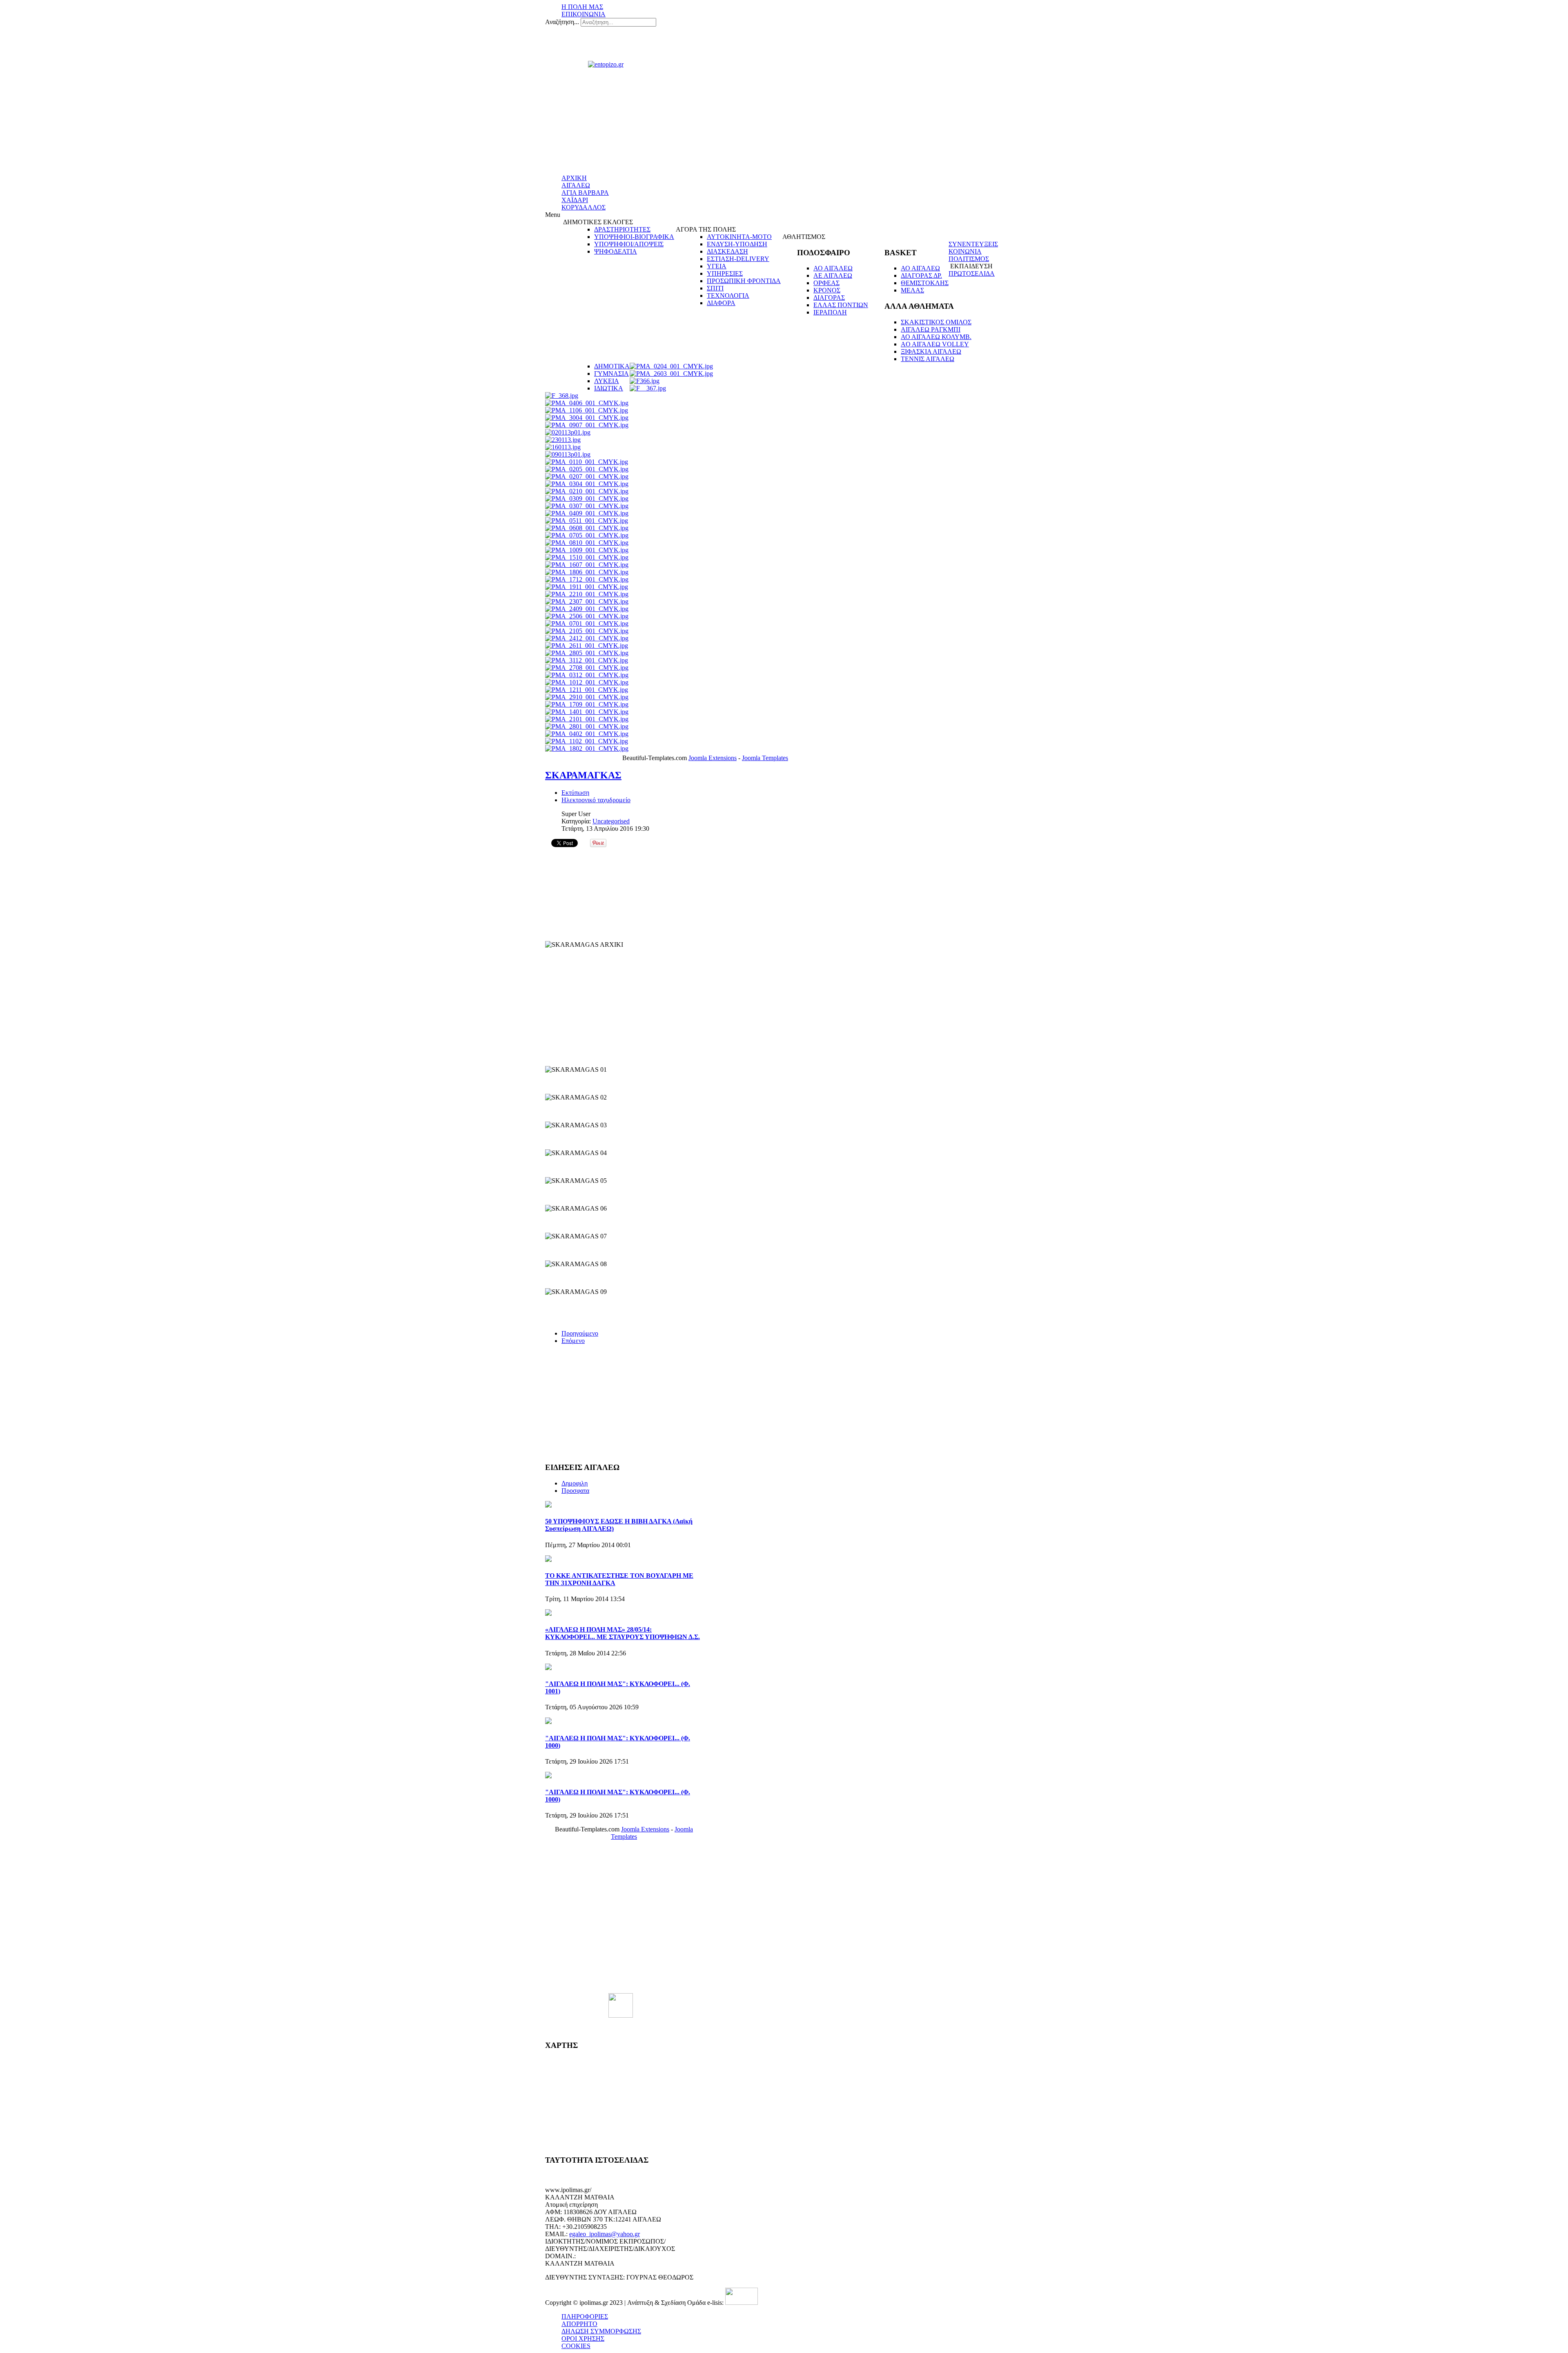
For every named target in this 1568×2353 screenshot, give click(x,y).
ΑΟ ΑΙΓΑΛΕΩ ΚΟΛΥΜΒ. (936, 337)
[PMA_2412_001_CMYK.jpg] (587, 638)
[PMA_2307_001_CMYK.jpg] (587, 601)
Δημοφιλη (575, 1483)
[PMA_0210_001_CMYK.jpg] (587, 491)
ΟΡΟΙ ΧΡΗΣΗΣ (583, 2339)
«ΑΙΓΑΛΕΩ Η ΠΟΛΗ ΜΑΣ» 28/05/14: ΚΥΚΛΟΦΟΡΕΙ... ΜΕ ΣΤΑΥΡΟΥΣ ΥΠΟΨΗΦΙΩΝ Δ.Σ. (623, 1633)
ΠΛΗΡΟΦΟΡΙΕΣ (585, 2316)
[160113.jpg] (563, 447)
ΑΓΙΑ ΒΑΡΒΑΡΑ (585, 193)
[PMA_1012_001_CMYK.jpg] (587, 682)
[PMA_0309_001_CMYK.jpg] (587, 498)
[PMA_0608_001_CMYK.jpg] (587, 528)
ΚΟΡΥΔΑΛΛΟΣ (584, 207)
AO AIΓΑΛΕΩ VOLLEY (935, 344)
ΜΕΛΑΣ (912, 290)
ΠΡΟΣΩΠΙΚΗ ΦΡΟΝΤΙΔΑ (744, 281)
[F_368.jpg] (562, 396)
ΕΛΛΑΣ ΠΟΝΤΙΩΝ (841, 305)
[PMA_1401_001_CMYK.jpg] (587, 712)
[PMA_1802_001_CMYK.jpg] (587, 748)
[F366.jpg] (645, 381)
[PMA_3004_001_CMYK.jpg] (587, 418)
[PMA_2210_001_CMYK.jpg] (587, 594)
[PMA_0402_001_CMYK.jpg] (587, 734)
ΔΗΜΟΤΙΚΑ (612, 366)
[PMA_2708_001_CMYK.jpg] (587, 668)
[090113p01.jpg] (568, 454)
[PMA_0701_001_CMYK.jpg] (587, 623)
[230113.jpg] (563, 440)
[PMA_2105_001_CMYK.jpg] (587, 631)
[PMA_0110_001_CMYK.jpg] (587, 462)
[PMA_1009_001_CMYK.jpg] (587, 550)
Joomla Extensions (713, 758)
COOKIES (576, 2346)
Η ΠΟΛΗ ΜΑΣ (582, 7)
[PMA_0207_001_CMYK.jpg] (587, 476)
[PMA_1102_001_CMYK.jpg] (587, 741)
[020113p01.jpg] (568, 432)
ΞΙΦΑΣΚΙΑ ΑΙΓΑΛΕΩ (931, 351)
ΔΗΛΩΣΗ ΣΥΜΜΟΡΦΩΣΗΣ (601, 2331)
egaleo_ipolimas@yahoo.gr (605, 2234)
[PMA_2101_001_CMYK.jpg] (587, 719)
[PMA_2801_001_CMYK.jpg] (587, 726)
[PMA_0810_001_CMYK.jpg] (587, 543)
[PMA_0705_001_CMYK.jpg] (587, 535)
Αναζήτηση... (562, 22)
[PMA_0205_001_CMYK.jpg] (587, 469)
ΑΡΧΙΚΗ (574, 178)
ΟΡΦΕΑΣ (826, 283)
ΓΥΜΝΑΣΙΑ (611, 374)
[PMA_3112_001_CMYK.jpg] (587, 660)
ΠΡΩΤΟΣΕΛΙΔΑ (972, 273)
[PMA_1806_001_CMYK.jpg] (587, 572)
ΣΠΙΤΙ (715, 288)
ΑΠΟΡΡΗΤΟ (579, 2324)
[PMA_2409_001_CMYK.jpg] (587, 609)
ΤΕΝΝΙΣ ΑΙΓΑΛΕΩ (928, 359)
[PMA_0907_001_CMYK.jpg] (587, 425)
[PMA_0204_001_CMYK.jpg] (671, 366)
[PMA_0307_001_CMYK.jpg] (587, 506)
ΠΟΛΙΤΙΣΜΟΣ (969, 259)
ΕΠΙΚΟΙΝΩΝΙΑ (584, 14)
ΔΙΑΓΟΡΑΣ (829, 298)
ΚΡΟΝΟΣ (827, 290)
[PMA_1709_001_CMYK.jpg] (587, 704)
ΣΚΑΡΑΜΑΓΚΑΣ (583, 775)
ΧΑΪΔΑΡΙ (575, 200)
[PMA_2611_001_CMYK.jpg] (587, 646)
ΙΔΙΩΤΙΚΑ (609, 388)
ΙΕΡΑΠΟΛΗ (830, 312)
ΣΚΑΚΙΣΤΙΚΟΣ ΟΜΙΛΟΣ (936, 322)
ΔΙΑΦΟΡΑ (721, 303)
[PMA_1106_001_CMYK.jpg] (587, 410)
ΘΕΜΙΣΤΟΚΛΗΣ (925, 283)
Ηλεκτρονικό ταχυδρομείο (596, 800)
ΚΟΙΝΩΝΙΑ (965, 251)
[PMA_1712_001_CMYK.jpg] (587, 579)
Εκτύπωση (575, 793)
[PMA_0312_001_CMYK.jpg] (587, 675)
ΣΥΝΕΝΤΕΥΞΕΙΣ (973, 244)
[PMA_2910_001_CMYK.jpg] (587, 697)
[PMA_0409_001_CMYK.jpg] (587, 513)
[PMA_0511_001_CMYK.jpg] (587, 521)
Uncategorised (611, 821)
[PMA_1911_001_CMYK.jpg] (587, 587)
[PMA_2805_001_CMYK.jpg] (587, 653)
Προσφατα (575, 1491)
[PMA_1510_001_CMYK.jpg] (587, 557)
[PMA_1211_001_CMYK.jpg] (587, 690)
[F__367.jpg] (648, 388)
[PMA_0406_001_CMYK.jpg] (587, 403)
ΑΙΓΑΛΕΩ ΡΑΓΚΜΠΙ (931, 329)
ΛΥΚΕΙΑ (607, 381)
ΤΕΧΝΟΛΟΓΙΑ (728, 296)
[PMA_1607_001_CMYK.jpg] (587, 565)
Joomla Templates (765, 758)
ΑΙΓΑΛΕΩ (576, 185)
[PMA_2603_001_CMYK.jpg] (671, 374)
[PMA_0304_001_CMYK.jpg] (587, 484)
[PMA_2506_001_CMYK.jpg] (587, 616)
